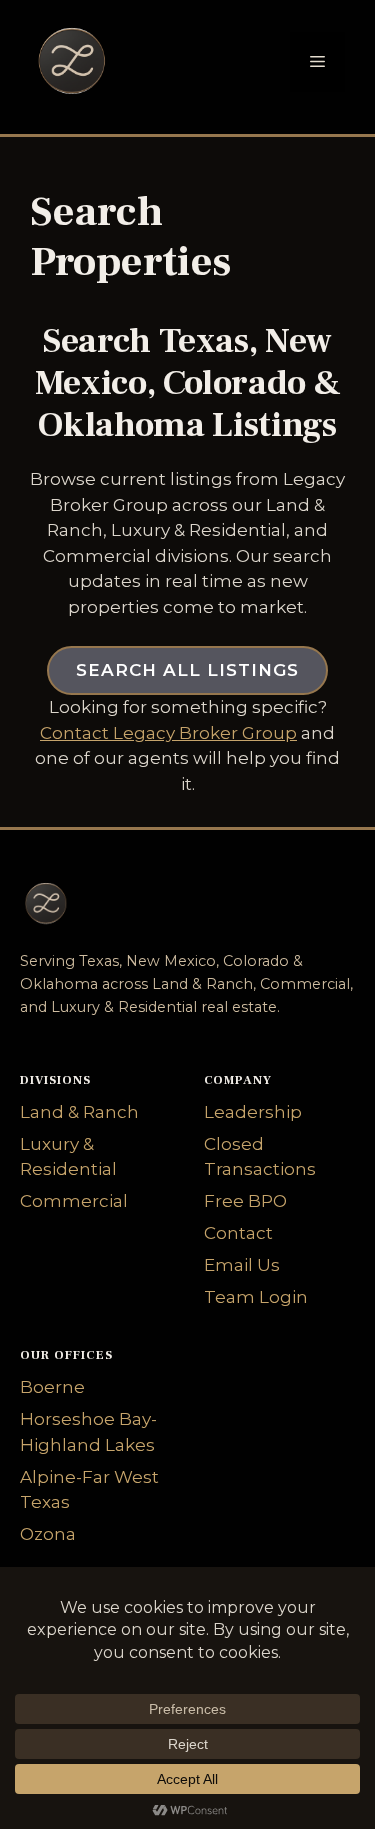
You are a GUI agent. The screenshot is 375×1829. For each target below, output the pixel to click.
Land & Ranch (79, 1112)
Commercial (74, 1201)
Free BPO (245, 1201)
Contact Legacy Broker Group (168, 733)
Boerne (52, 1387)
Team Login (256, 1297)
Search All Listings (187, 670)
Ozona (48, 1534)
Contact (238, 1233)
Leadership (253, 1112)
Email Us (242, 1265)
